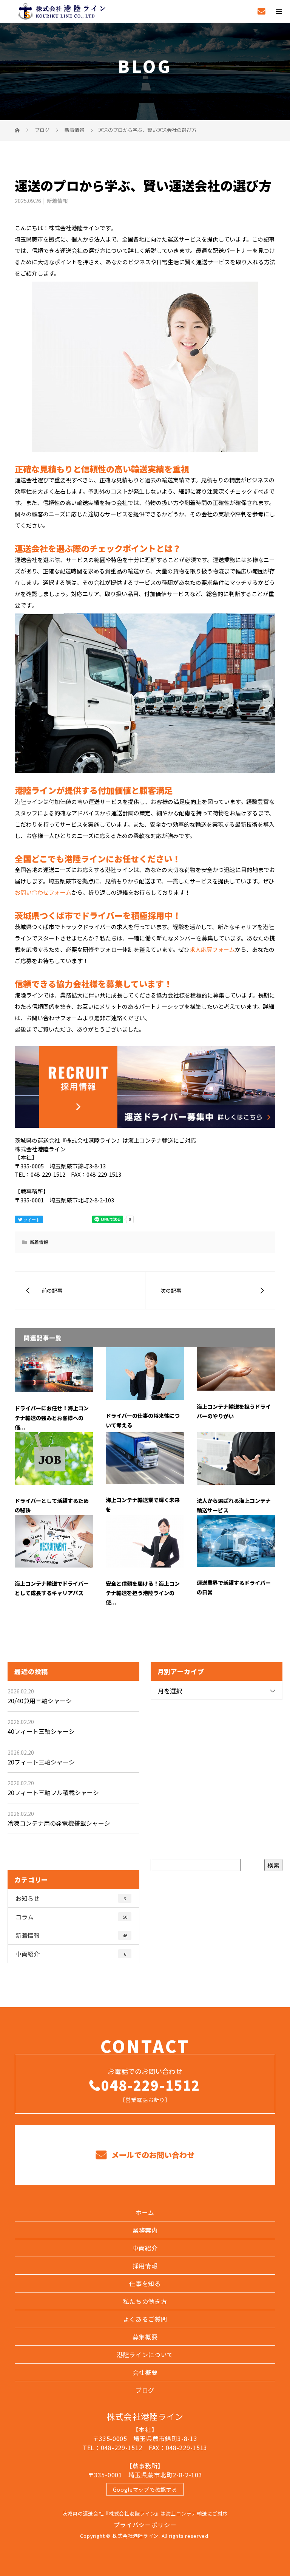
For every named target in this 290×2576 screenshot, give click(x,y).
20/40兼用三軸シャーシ (40, 1701)
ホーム (145, 2212)
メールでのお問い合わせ (152, 2155)
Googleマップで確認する (145, 2489)
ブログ (145, 2390)
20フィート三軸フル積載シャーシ (53, 1792)
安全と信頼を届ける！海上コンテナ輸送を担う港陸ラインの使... (143, 1593)
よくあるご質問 (145, 2319)
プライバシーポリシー (145, 2525)
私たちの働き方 (145, 2301)
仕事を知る (145, 2283)
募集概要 (145, 2337)
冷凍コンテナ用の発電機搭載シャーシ (59, 1823)
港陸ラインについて (145, 2354)
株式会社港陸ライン (145, 2416)
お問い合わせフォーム (43, 892)
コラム (71, 1917)
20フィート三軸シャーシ (41, 1762)
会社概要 (145, 2372)
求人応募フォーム (212, 949)
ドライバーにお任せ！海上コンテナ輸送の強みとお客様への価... (52, 1417)
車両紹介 (71, 1954)
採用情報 (145, 2266)
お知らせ (71, 1898)
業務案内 (145, 2230)
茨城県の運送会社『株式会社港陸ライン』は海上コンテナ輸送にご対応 (145, 2513)
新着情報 (57, 201)
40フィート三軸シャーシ (41, 1731)
